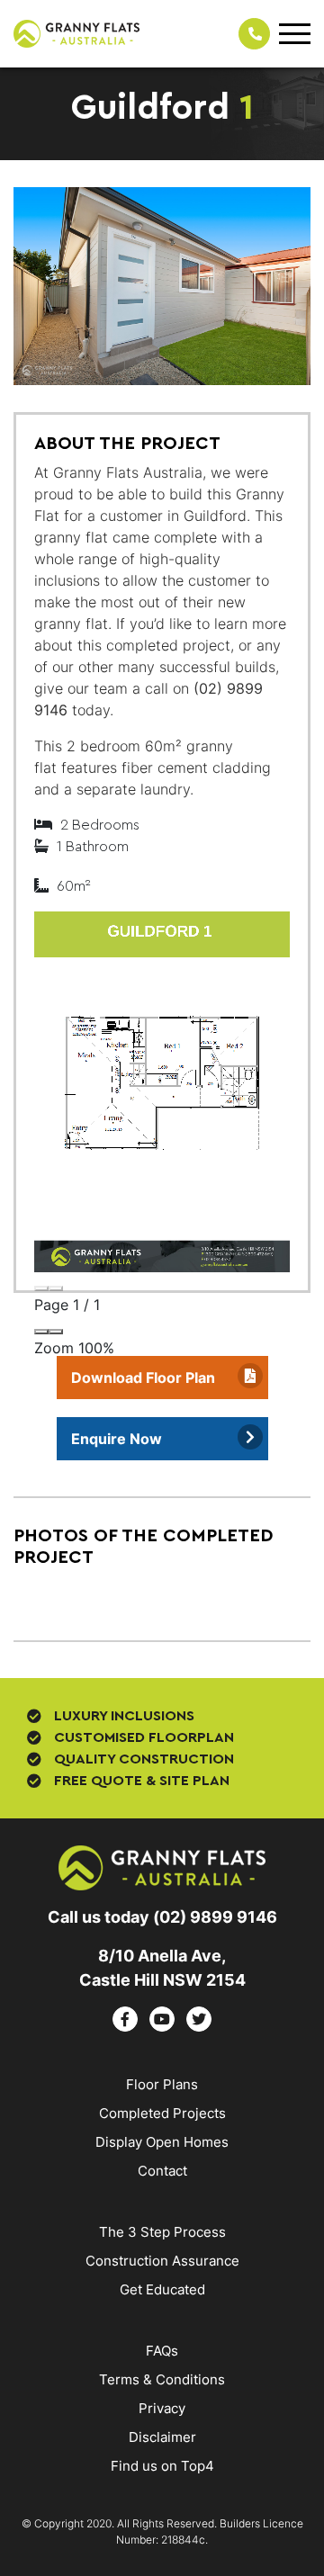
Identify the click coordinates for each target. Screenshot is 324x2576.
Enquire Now (117, 1439)
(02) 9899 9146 (215, 1917)
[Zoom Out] (41, 1332)
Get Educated (162, 2289)
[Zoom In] (56, 1332)
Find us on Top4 (162, 2466)
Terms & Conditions (162, 2379)
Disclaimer (162, 2437)
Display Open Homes (162, 2142)
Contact (162, 2171)
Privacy (162, 2408)
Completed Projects (162, 2113)
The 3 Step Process (162, 2232)
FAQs (162, 2351)
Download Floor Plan (143, 1378)
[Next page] (56, 1288)
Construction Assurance (162, 2261)
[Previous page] (41, 1288)
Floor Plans (162, 2084)
